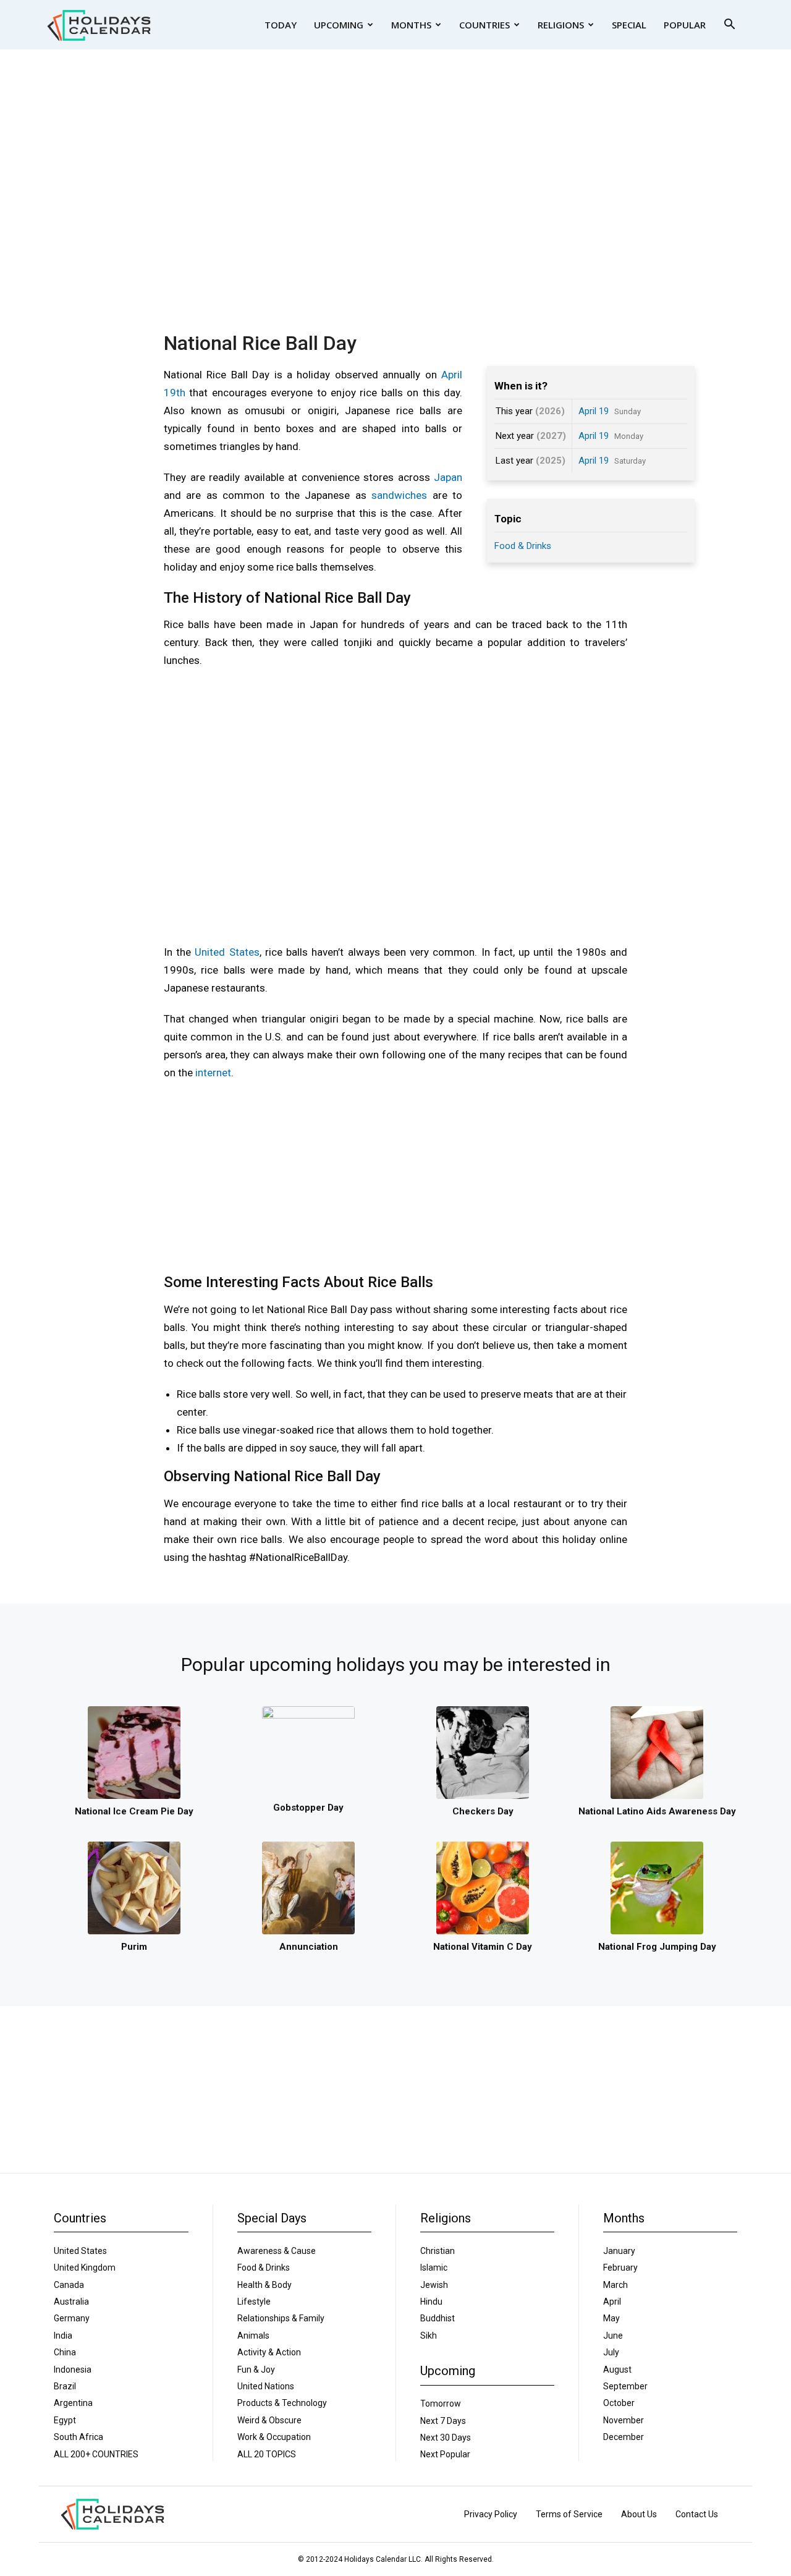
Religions (561, 25)
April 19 (594, 411)
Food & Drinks (523, 546)
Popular (685, 25)
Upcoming (339, 25)
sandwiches (399, 495)
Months (411, 25)
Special (629, 25)
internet (213, 1073)
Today (281, 25)
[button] (729, 26)
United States (227, 952)
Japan (448, 477)
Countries (484, 25)
